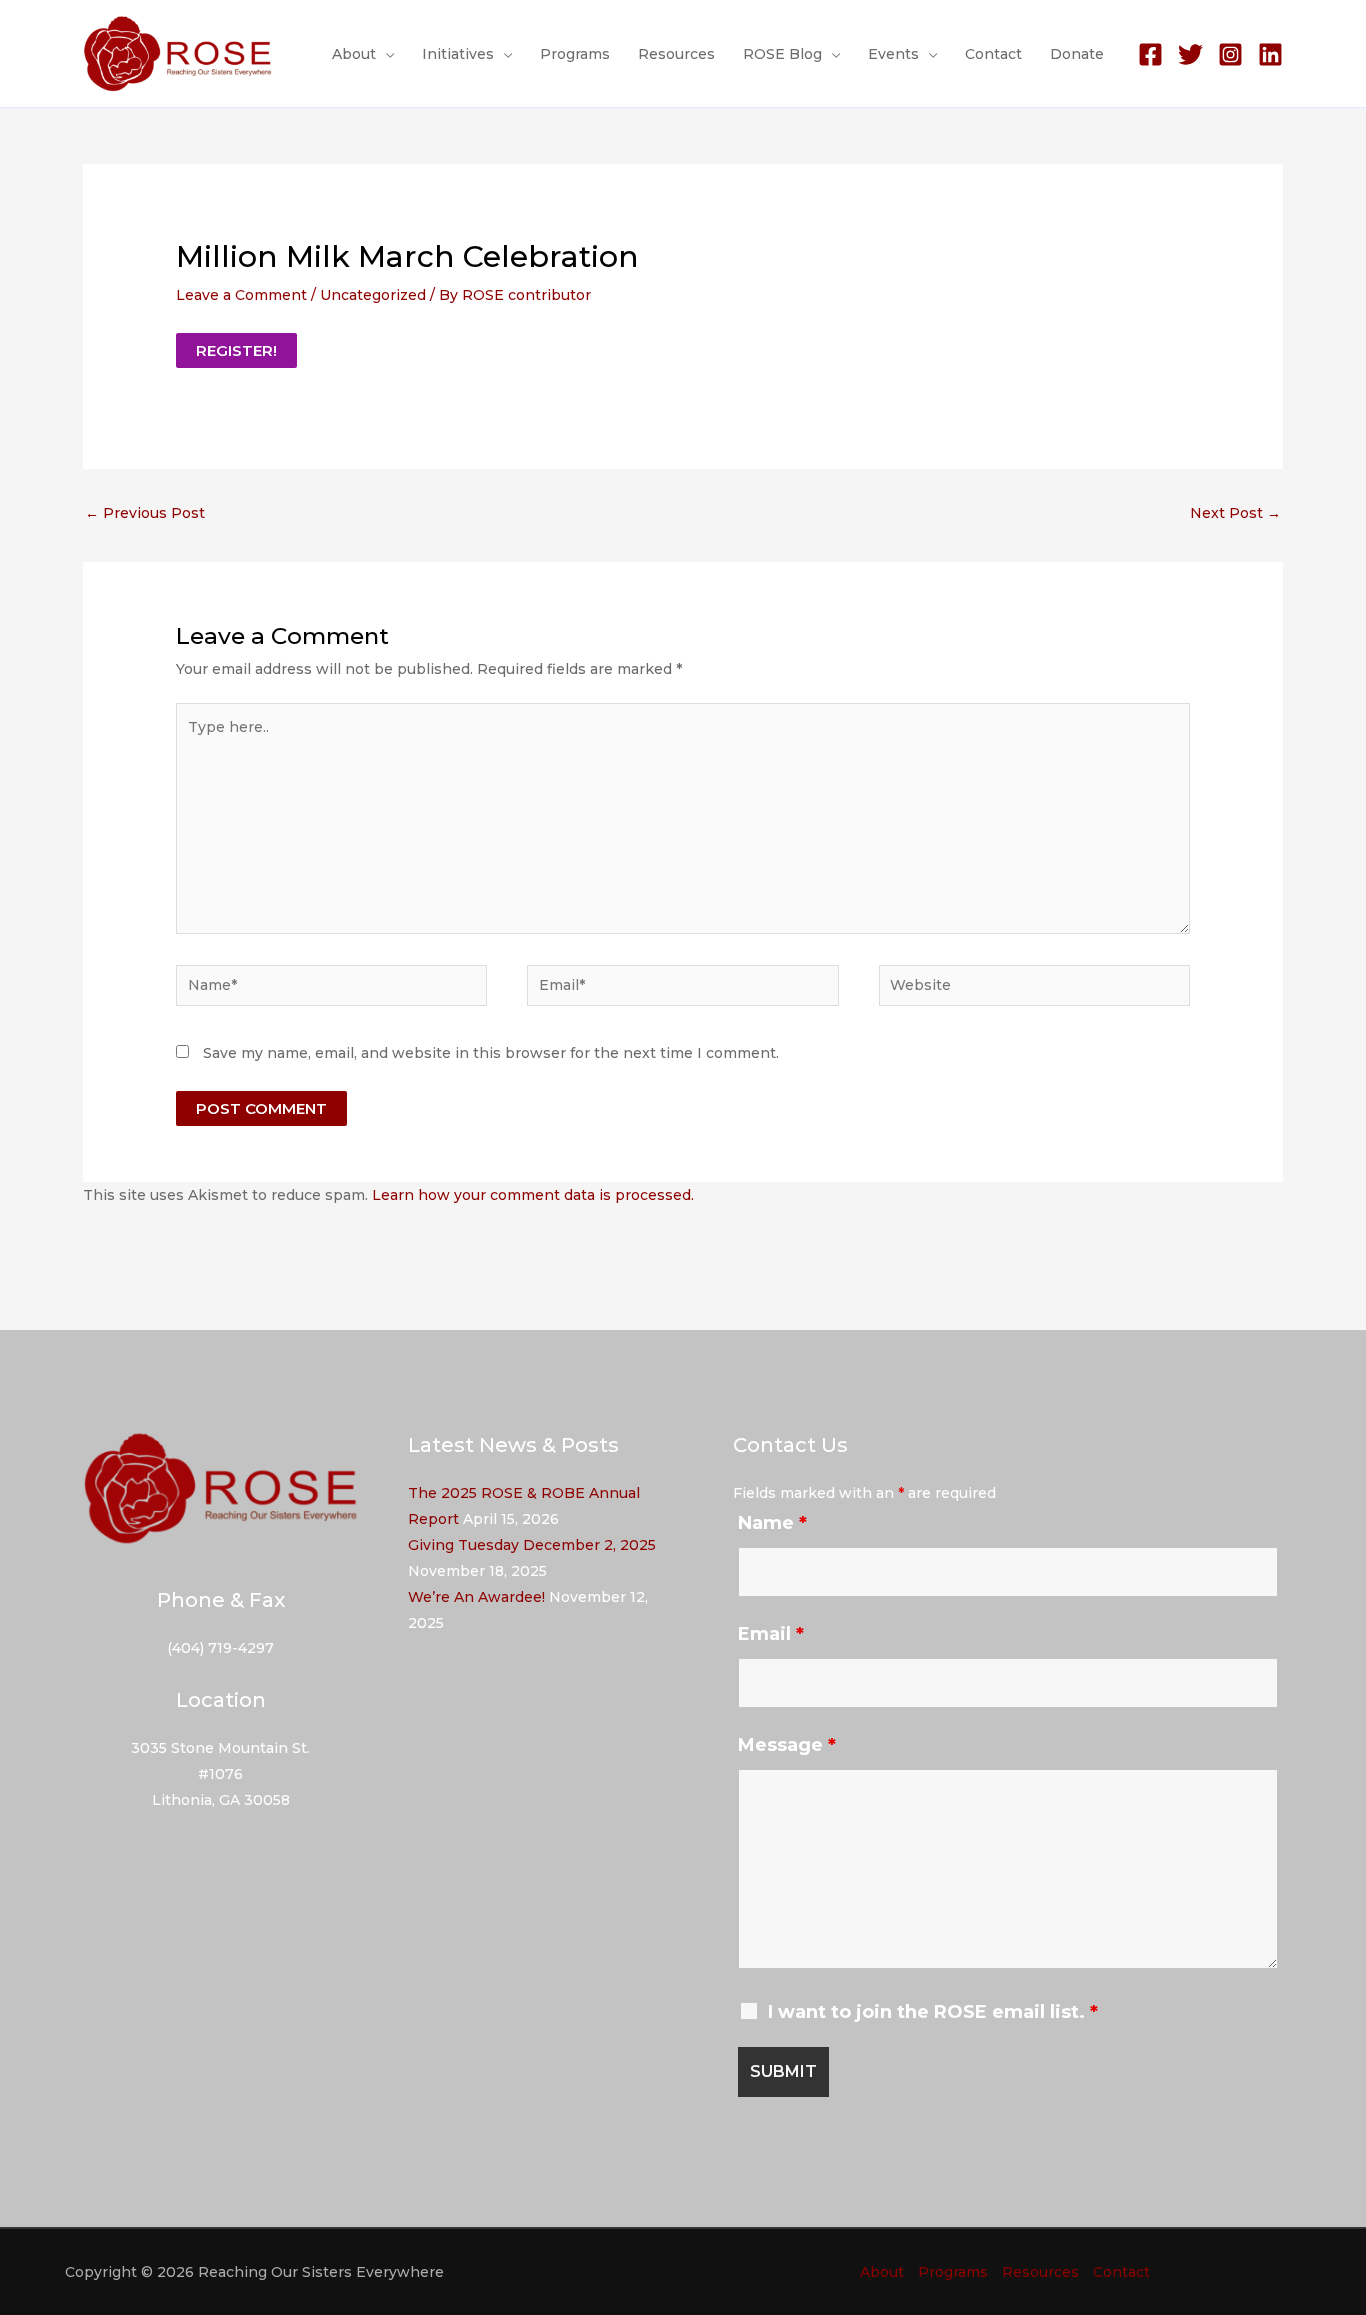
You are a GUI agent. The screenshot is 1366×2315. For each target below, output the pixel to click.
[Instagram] (1230, 54)
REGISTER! (236, 350)
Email (771, 1634)
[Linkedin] (1270, 54)
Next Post (1235, 513)
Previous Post (145, 513)
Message (787, 1745)
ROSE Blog (782, 54)
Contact (993, 54)
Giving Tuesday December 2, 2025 (532, 1545)
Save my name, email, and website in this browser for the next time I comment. (491, 1053)
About (354, 54)
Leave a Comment (241, 295)
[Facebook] (1150, 54)
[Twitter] (1190, 54)
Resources (676, 54)
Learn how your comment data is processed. (533, 1195)
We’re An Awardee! (476, 1597)
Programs (575, 54)
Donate (1077, 54)
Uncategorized (373, 295)
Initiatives (458, 54)
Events (893, 54)
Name (772, 1523)
